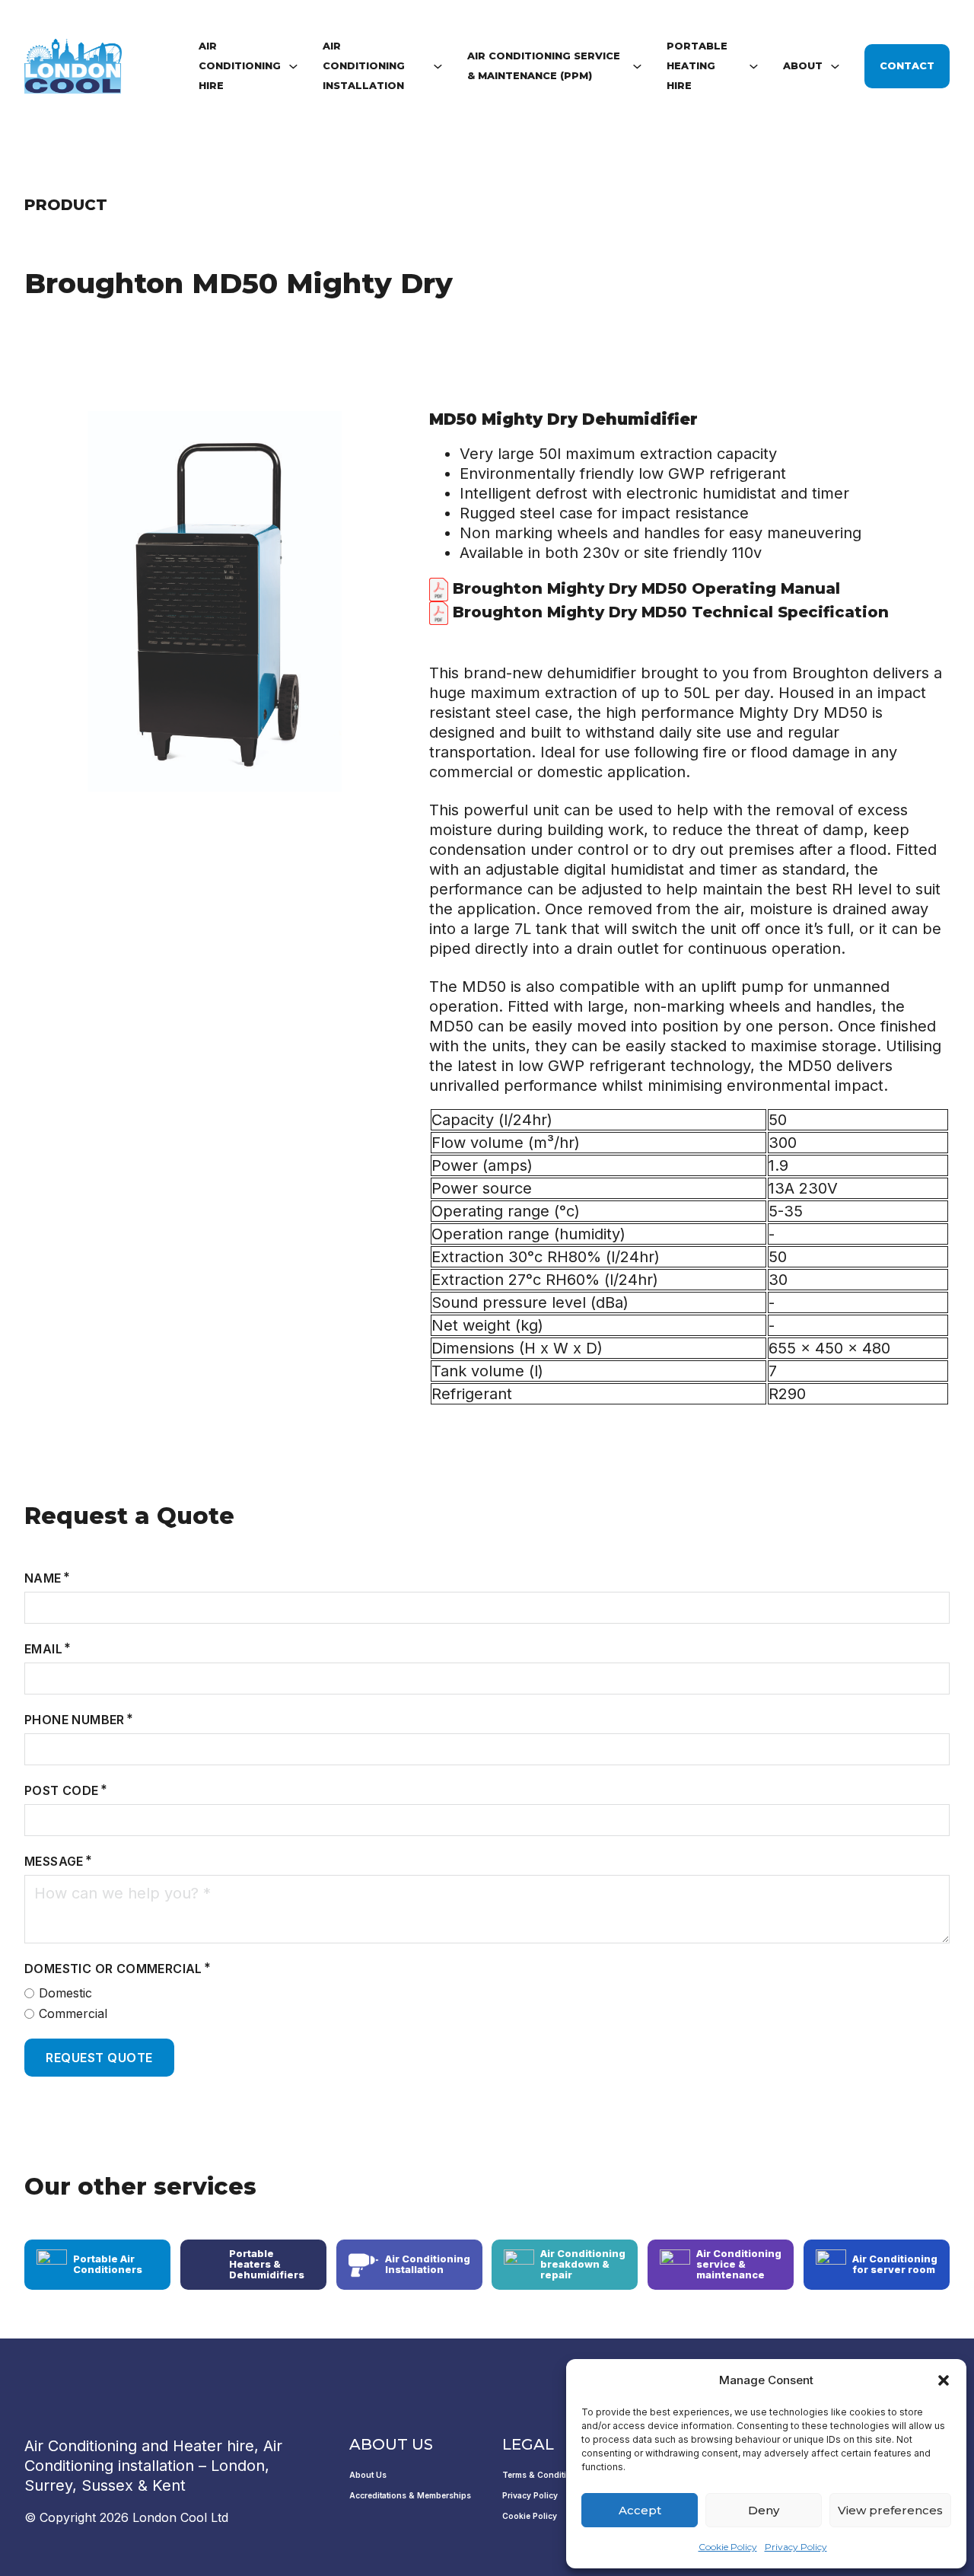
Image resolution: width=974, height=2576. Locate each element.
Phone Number (75, 1720)
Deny (764, 2510)
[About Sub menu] (835, 67)
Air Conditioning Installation (364, 66)
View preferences (890, 2510)
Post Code (62, 1790)
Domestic (65, 1993)
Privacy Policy (796, 2547)
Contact (907, 66)
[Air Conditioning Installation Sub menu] (438, 67)
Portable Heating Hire (697, 66)
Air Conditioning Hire (240, 66)
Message (54, 1861)
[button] (944, 2380)
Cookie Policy (728, 2547)
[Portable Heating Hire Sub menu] (754, 67)
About (803, 66)
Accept (640, 2510)
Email (43, 1649)
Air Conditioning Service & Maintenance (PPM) (544, 66)
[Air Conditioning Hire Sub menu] (293, 67)
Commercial (73, 2013)
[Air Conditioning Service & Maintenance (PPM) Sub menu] (637, 67)
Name (43, 1578)
